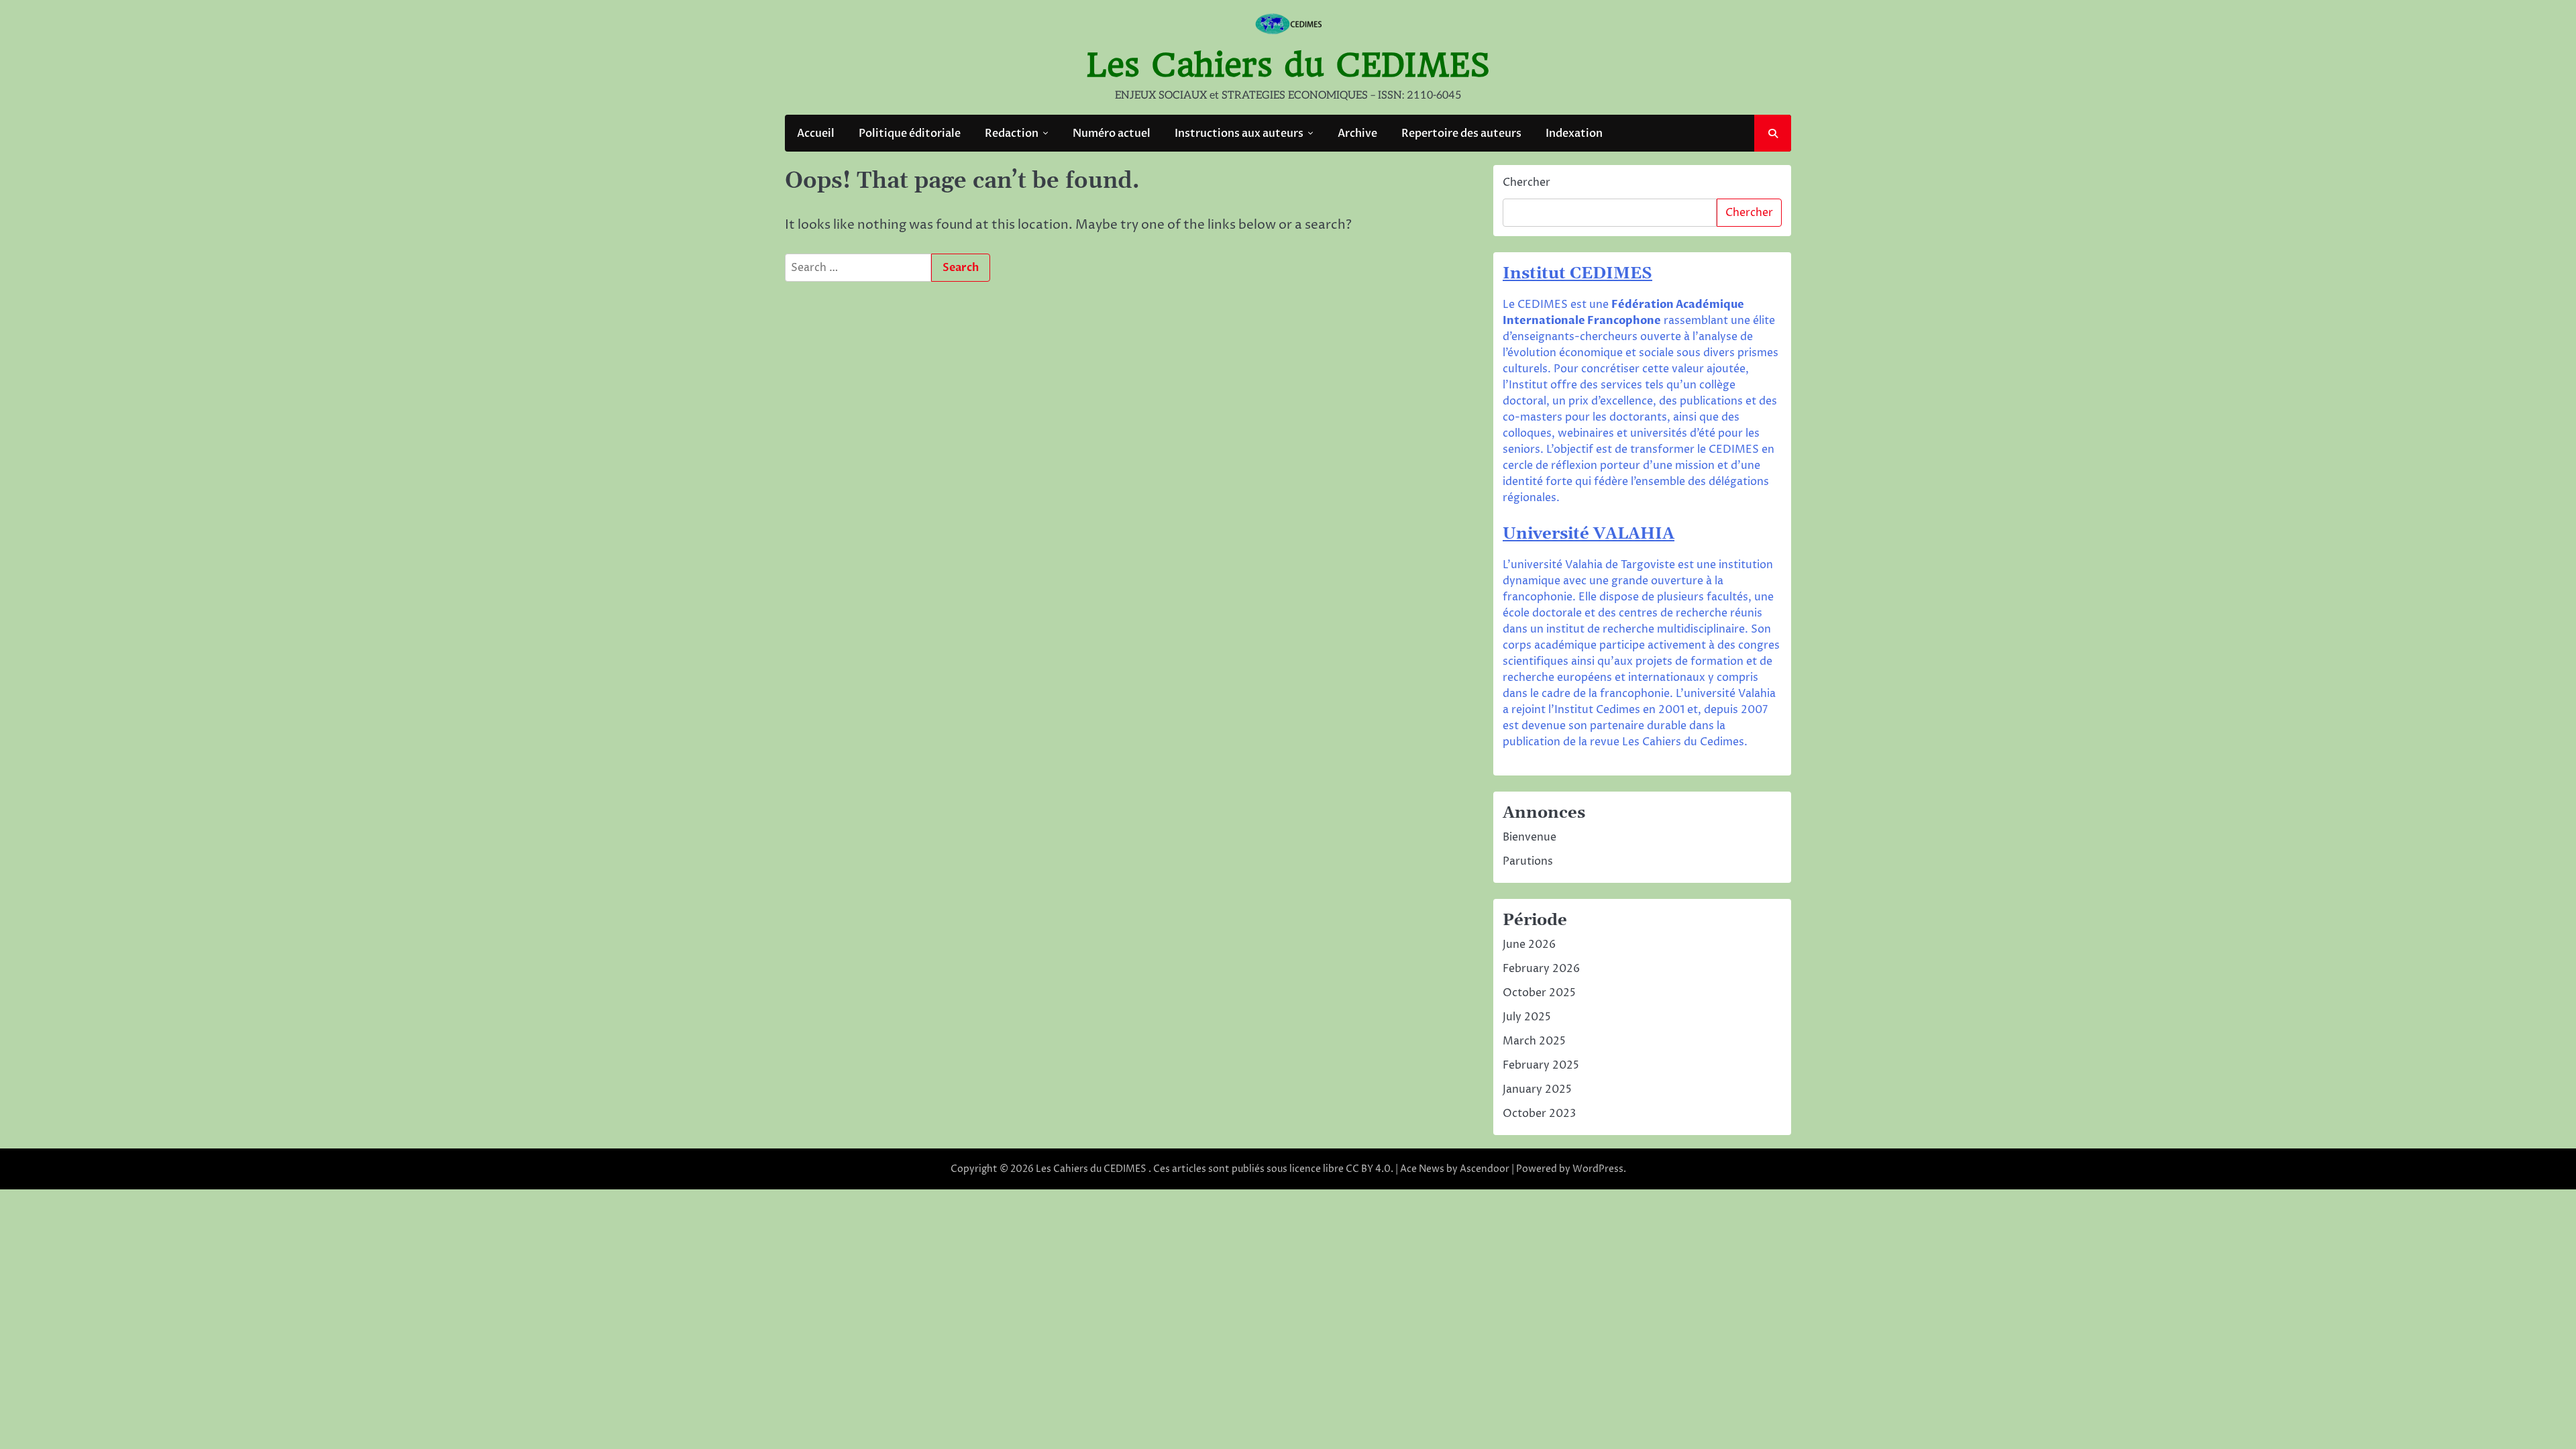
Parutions (1528, 861)
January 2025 (1537, 1089)
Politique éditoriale (910, 133)
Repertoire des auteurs (1461, 133)
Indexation (1574, 133)
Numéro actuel (1112, 133)
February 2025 (1541, 1065)
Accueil (816, 133)
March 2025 (1534, 1041)
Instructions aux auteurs (1239, 133)
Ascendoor (1485, 1169)
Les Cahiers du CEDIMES (1288, 65)
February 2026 (1541, 969)
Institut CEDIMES (1577, 274)
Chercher (1526, 182)
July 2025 (1527, 1017)
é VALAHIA (1627, 534)
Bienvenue (1529, 837)
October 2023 (1539, 1114)
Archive (1357, 133)
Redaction (1012, 133)
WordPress (1598, 1169)
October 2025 (1539, 993)
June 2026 (1529, 945)
